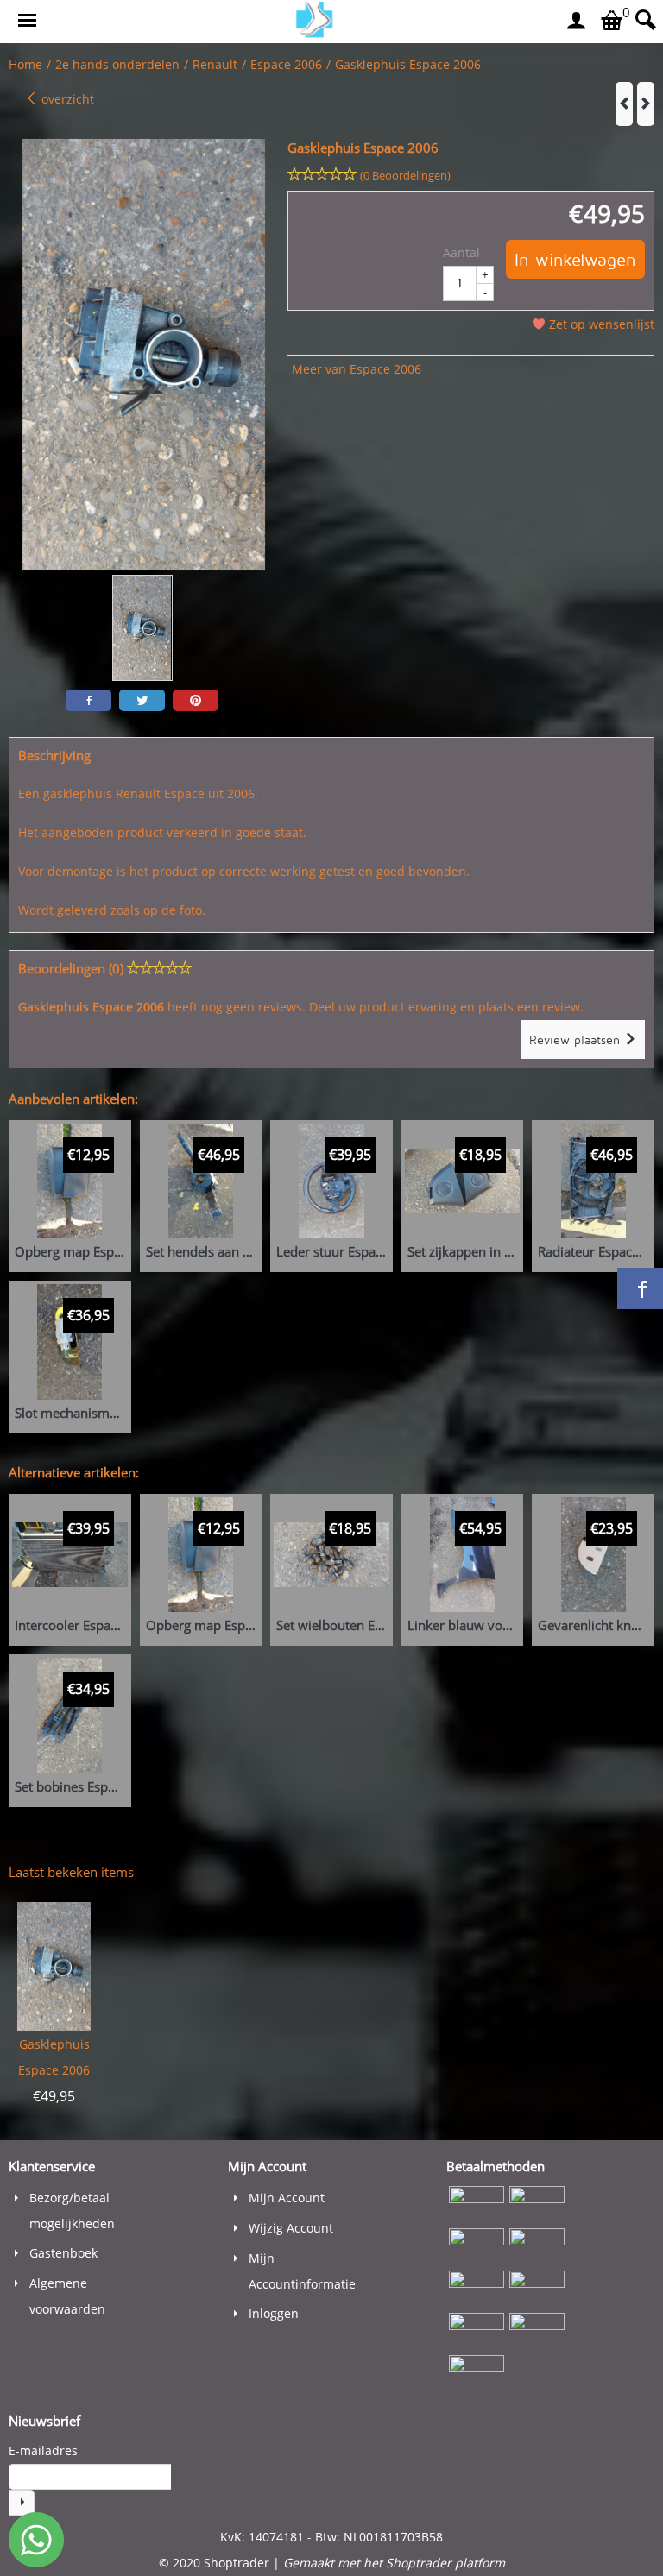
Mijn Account (287, 2198)
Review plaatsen (577, 1039)
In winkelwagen (575, 259)
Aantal (461, 252)
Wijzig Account (291, 2228)
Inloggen (274, 2313)
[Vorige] (624, 104)
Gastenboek (63, 2253)
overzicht (66, 99)
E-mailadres (43, 2450)
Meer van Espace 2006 (357, 369)
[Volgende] (646, 104)
